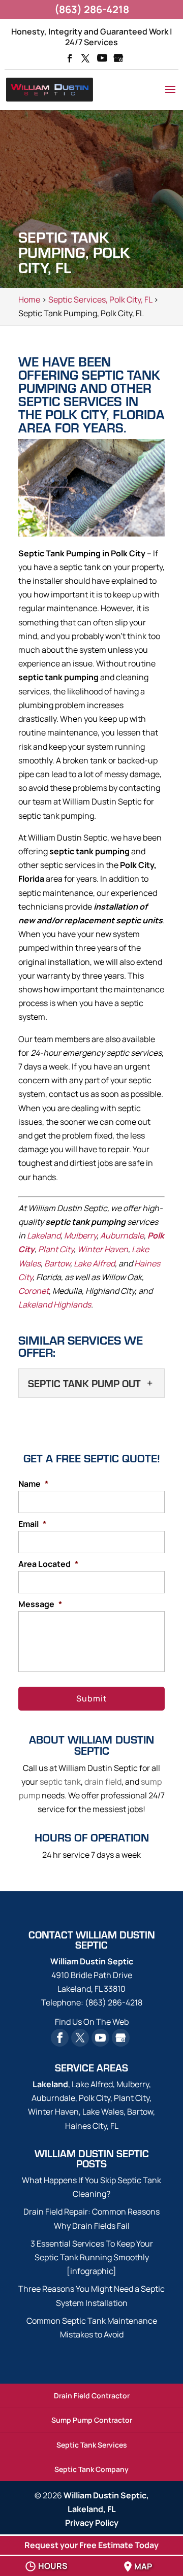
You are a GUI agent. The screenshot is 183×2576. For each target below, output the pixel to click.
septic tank (60, 1782)
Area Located (48, 1564)
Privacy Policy (92, 2523)
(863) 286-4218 (92, 9)
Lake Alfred (94, 1263)
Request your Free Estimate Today (91, 2545)
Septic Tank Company (91, 2469)
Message (40, 1604)
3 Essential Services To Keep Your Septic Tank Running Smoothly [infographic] (92, 2257)
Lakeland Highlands (55, 1304)
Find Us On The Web (92, 2022)
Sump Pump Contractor (92, 2420)
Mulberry (80, 1235)
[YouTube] (102, 59)
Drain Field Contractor (92, 2396)
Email (32, 1524)
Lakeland (44, 1235)
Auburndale (122, 1235)
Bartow (57, 1263)
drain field (103, 1782)
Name (33, 1484)
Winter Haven (103, 1249)
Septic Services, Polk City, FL (100, 299)
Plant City (56, 1249)
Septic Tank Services (92, 2445)
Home (29, 299)
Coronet (34, 1291)
